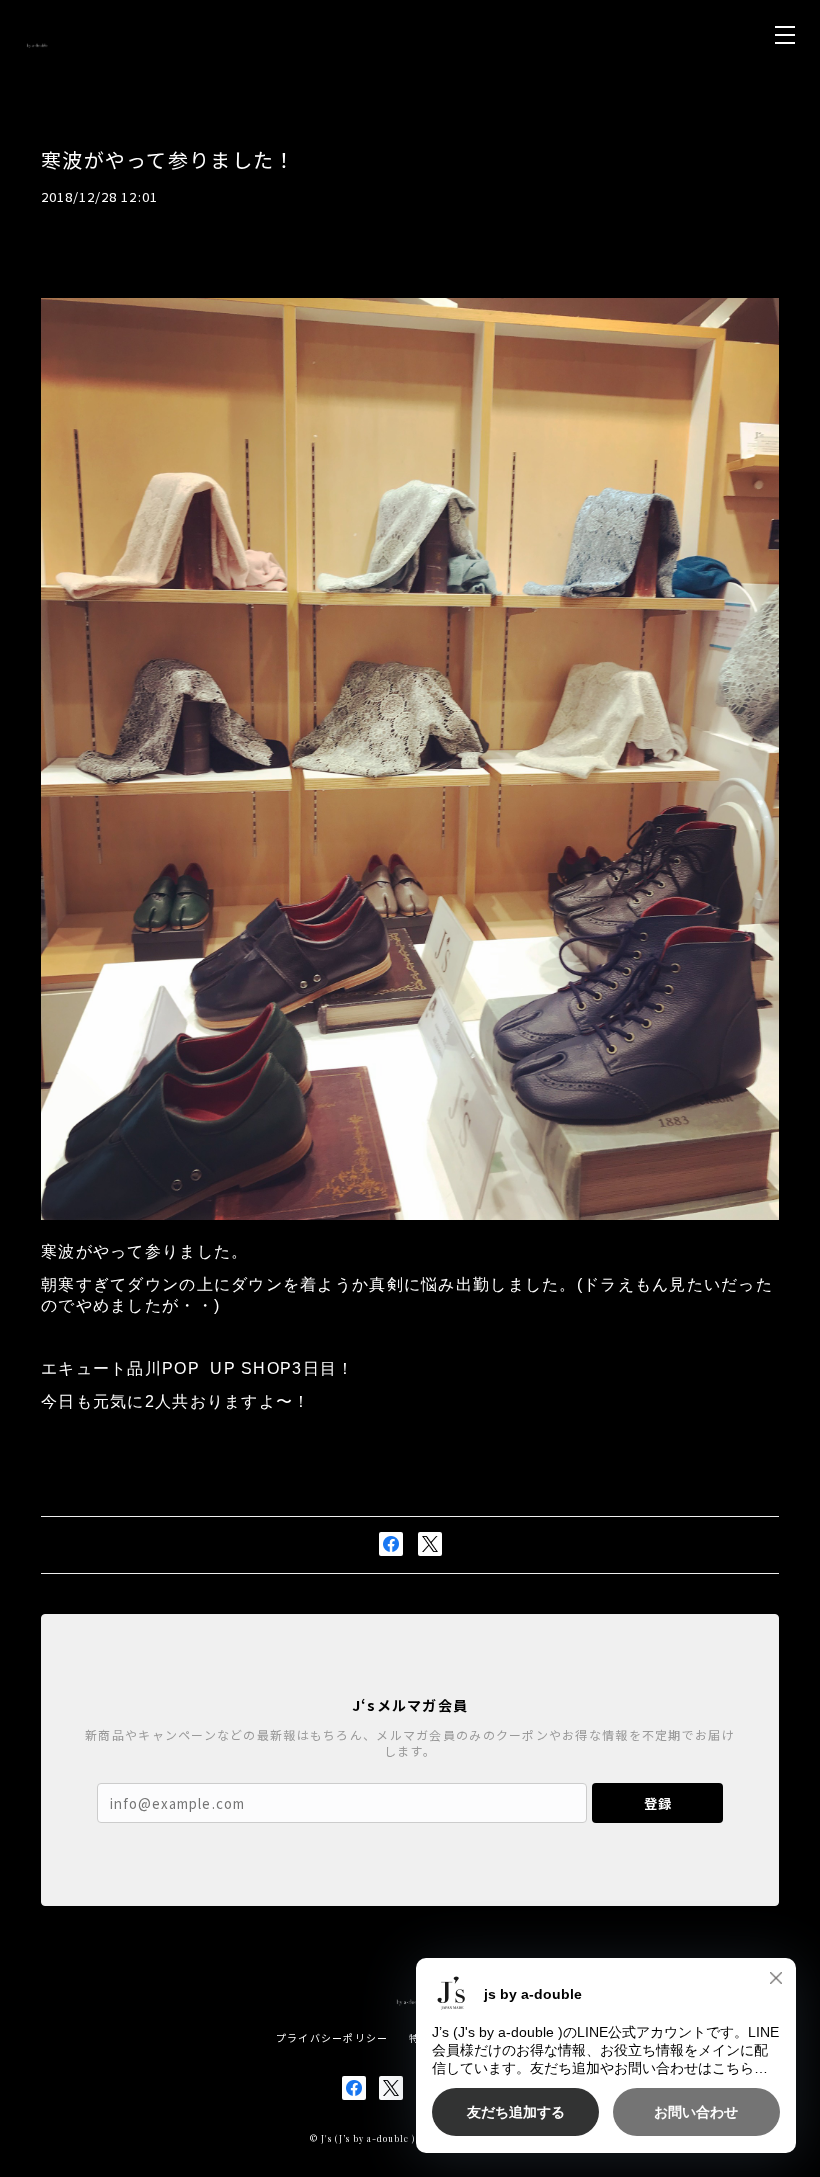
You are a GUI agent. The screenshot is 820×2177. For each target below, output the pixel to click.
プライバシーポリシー (332, 2037)
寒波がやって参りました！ (168, 159)
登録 (658, 1803)
